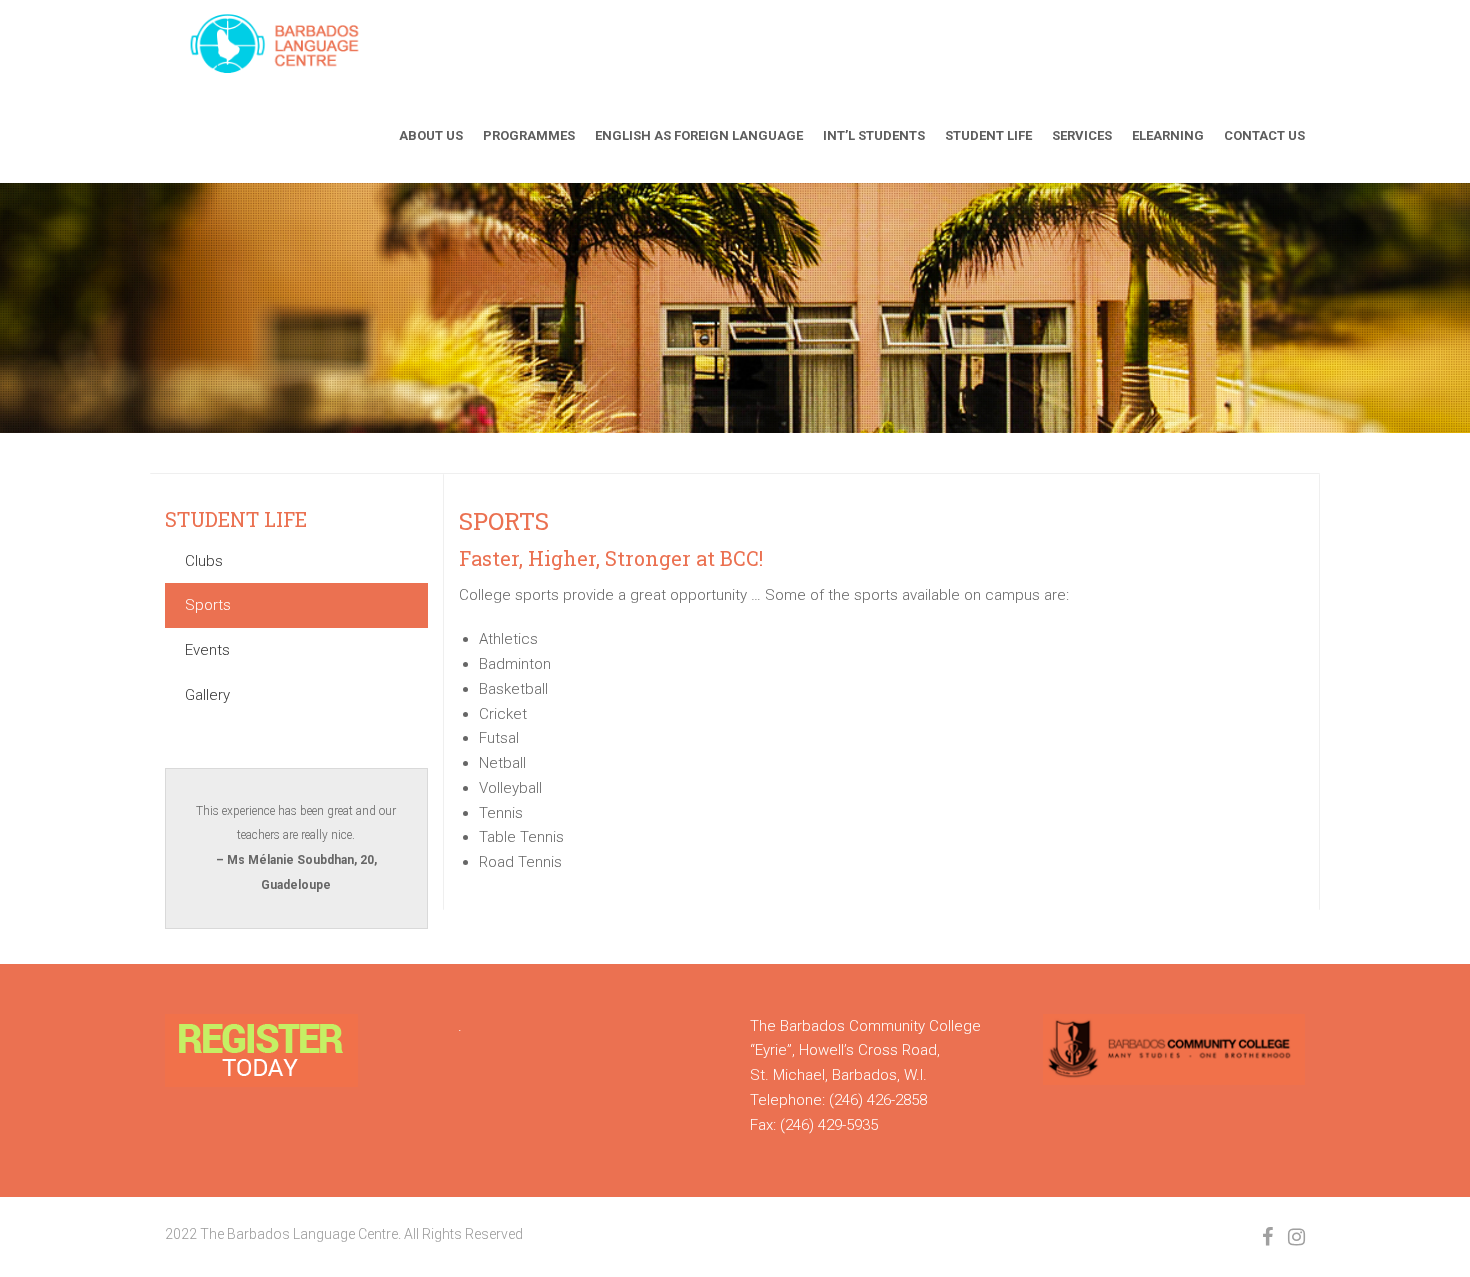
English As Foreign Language (699, 135)
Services (1082, 135)
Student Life (988, 135)
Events (207, 650)
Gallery (207, 695)
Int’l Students (874, 135)
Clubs (204, 561)
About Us (431, 135)
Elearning (1168, 135)
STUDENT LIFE (236, 519)
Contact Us (1264, 135)
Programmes (529, 135)
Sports (208, 605)
